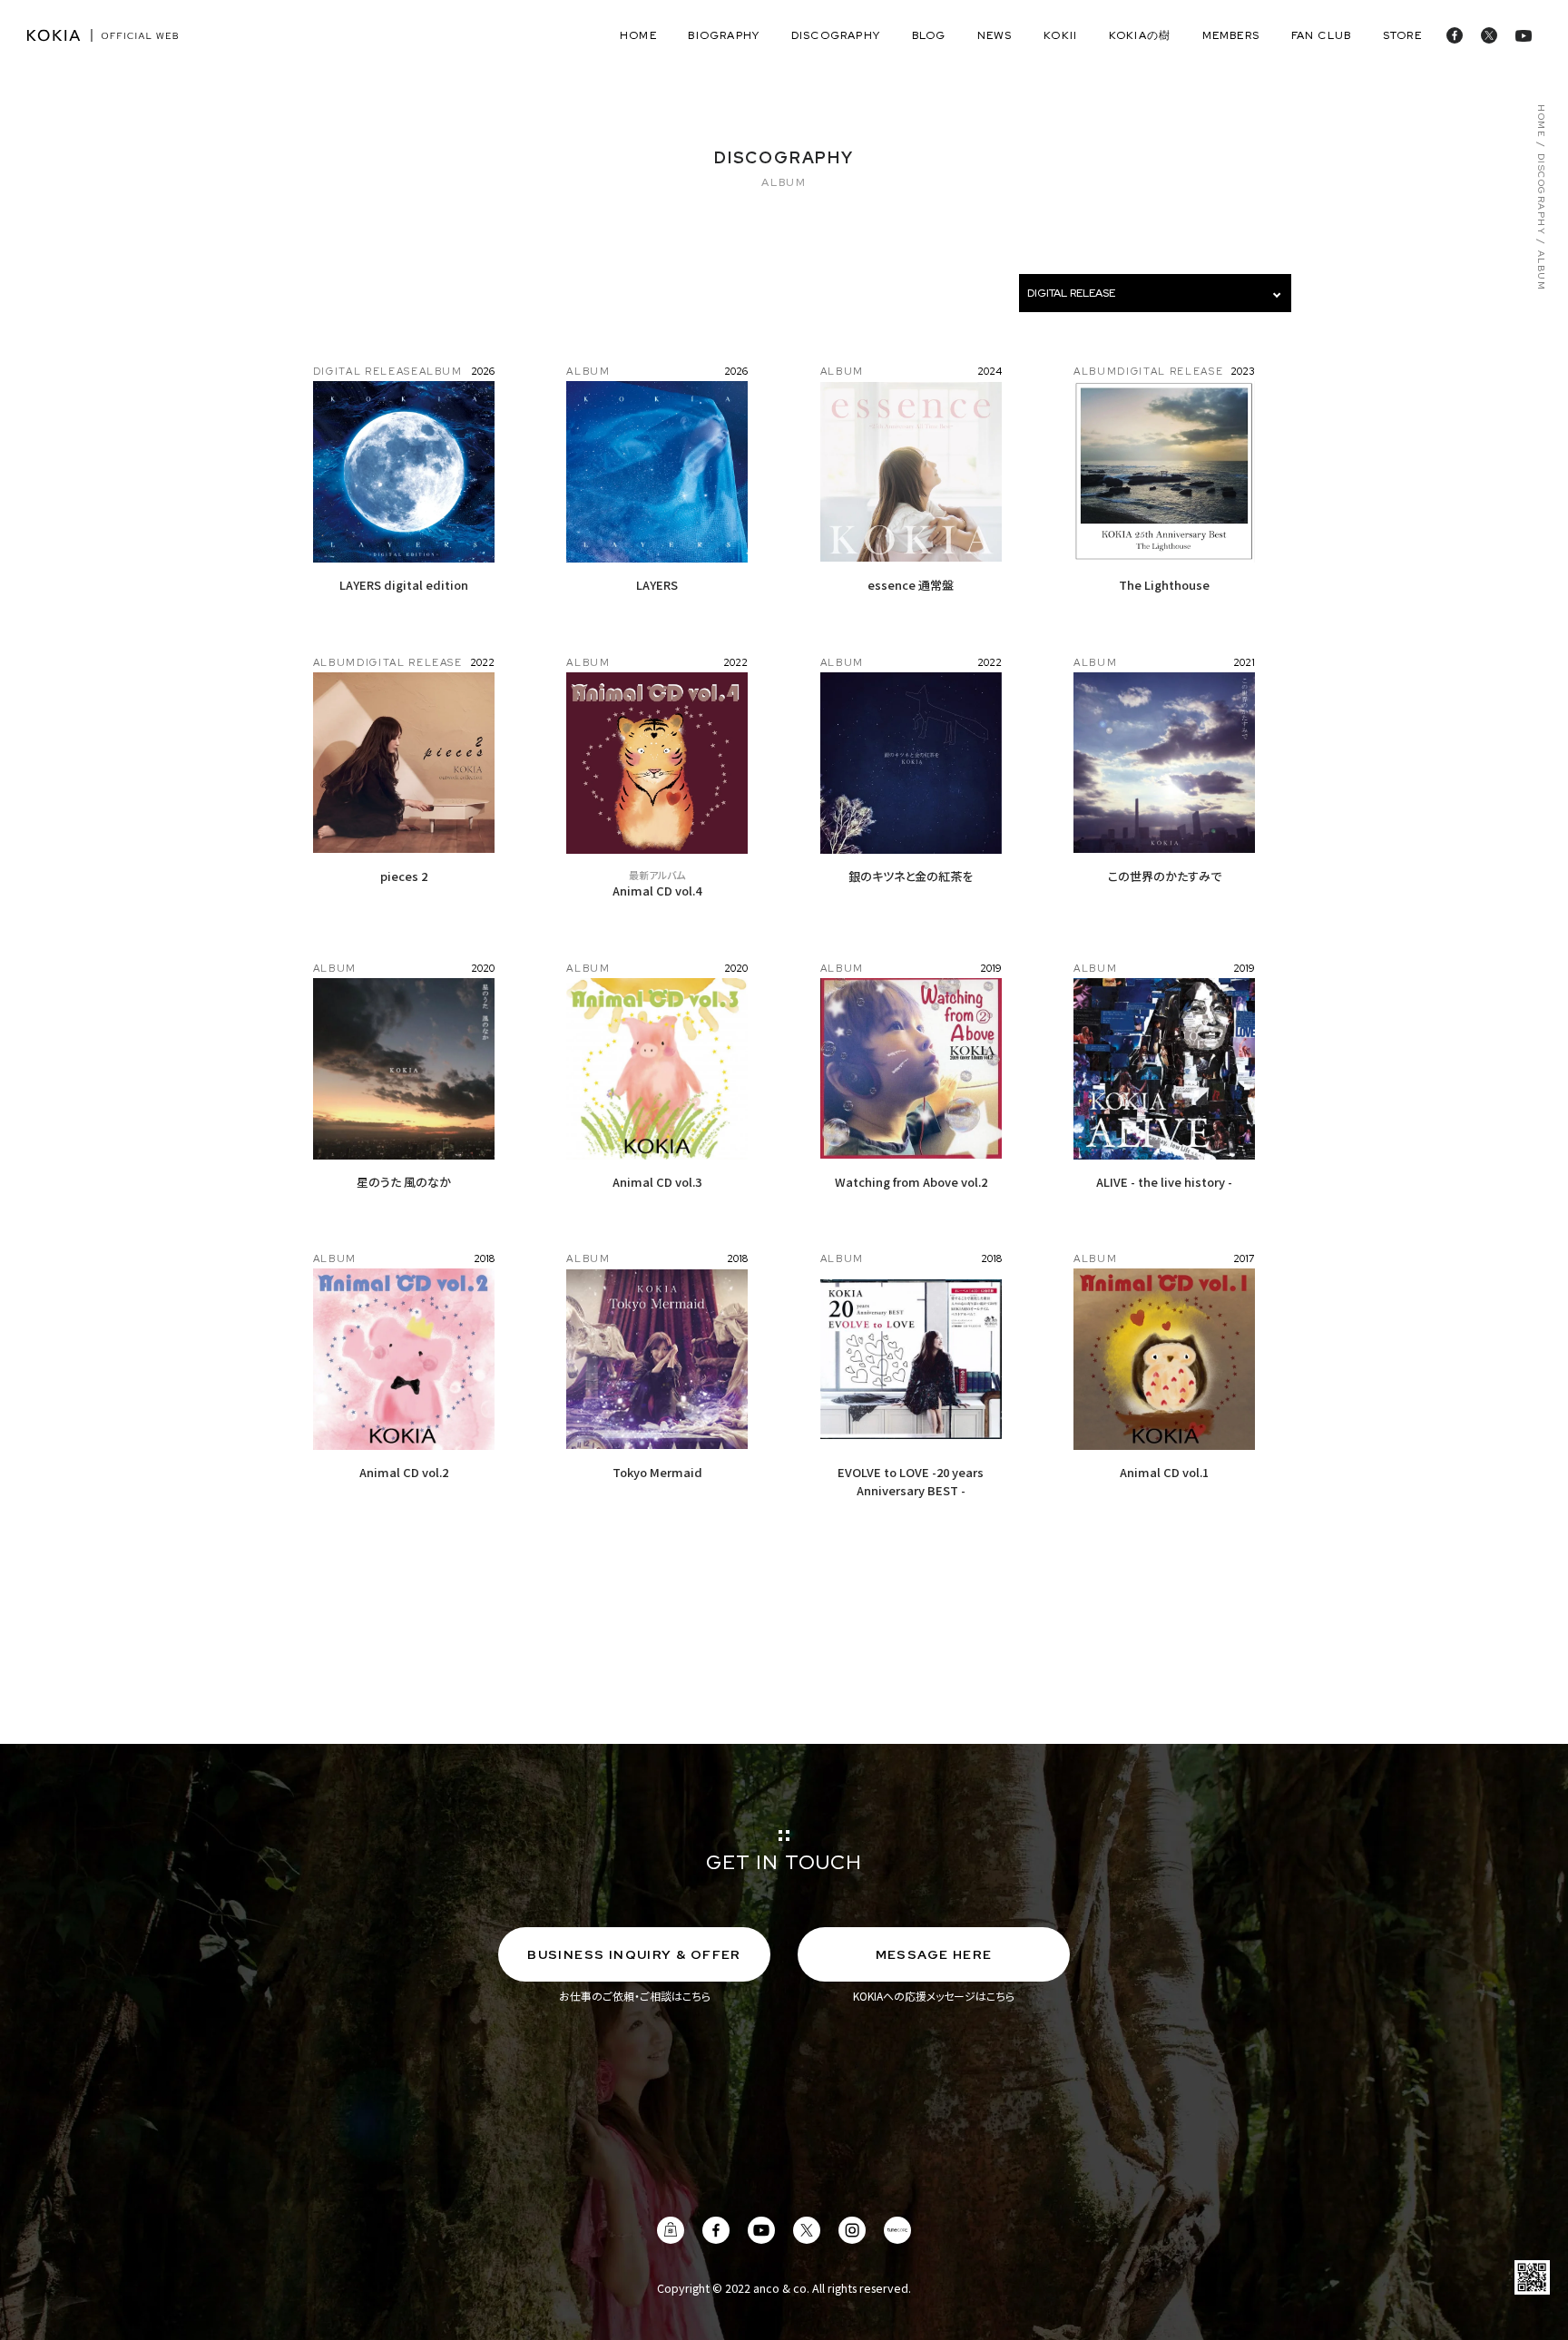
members (1231, 35)
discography (836, 35)
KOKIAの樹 (1140, 35)
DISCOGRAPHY (1541, 195)
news (995, 35)
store (1402, 35)
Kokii (1060, 35)
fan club (1322, 35)
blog (929, 35)
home (638, 35)
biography (724, 35)
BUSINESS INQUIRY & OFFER (634, 1954)
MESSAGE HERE (934, 1954)
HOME (1541, 121)
